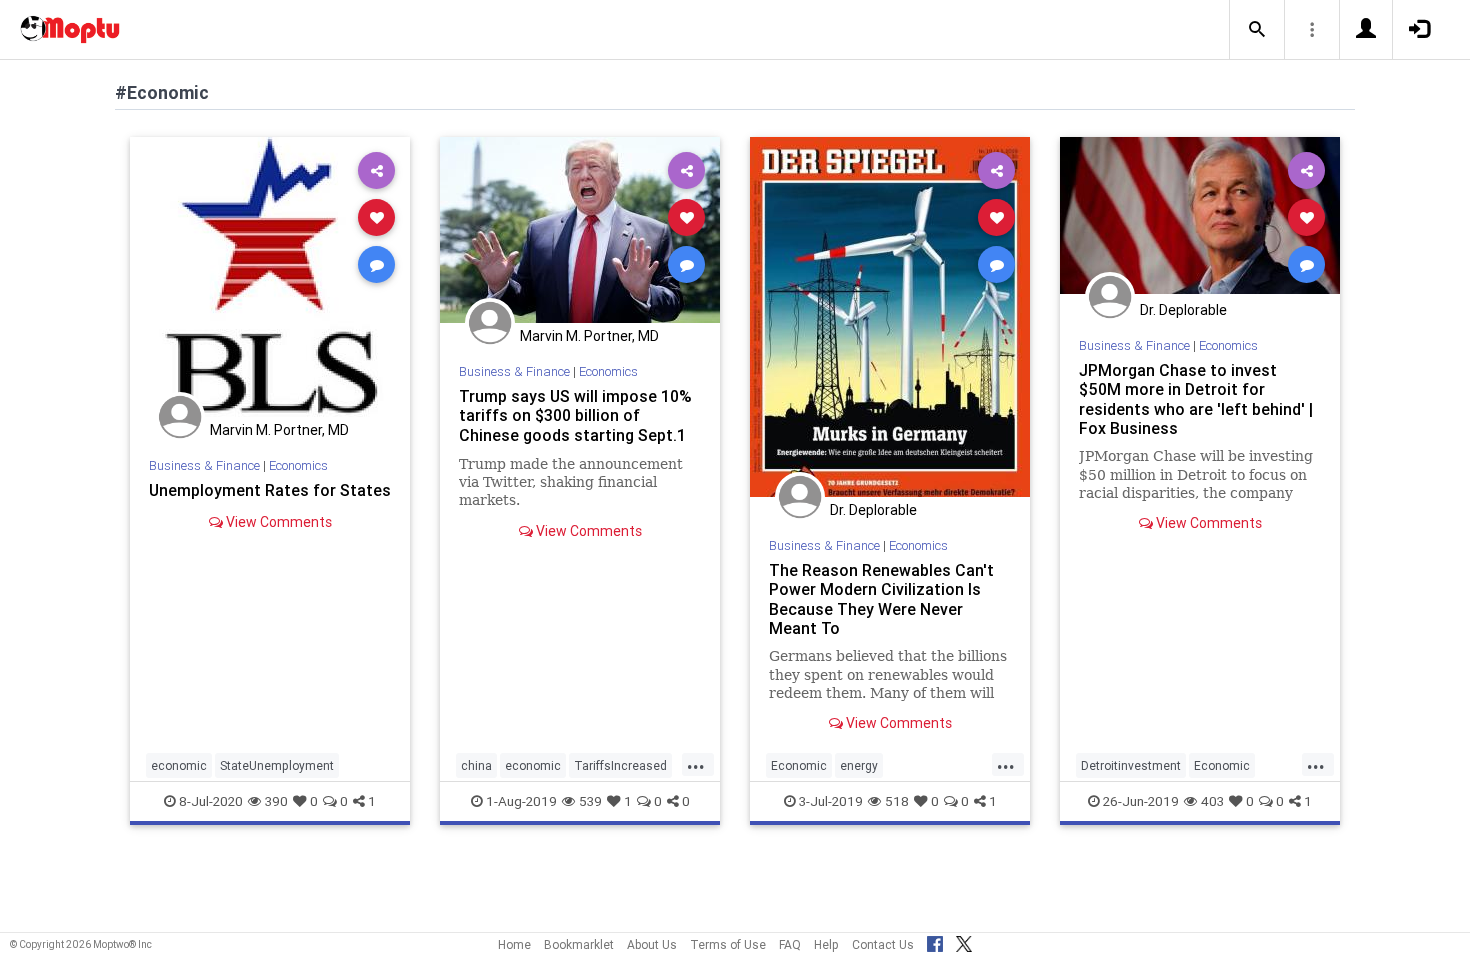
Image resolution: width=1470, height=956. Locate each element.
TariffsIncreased (620, 765)
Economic (799, 765)
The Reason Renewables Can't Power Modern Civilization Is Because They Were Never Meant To (881, 598)
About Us (652, 944)
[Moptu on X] (964, 941)
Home (514, 944)
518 (897, 801)
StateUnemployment (277, 765)
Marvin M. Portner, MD (279, 430)
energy (859, 765)
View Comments (277, 522)
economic (179, 765)
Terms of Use (728, 944)
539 (590, 801)
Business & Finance (204, 465)
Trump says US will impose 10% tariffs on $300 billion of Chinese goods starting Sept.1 (575, 415)
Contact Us (883, 944)
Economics (298, 465)
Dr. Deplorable (873, 510)
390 (276, 801)
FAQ (790, 944)
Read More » (270, 276)
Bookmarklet (579, 944)
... (696, 764)
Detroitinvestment (1131, 765)
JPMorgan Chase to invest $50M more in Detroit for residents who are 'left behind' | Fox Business (1196, 398)
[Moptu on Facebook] (935, 941)
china (476, 765)
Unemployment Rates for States (270, 490)
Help (826, 944)
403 (1212, 801)
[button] (1257, 30)
